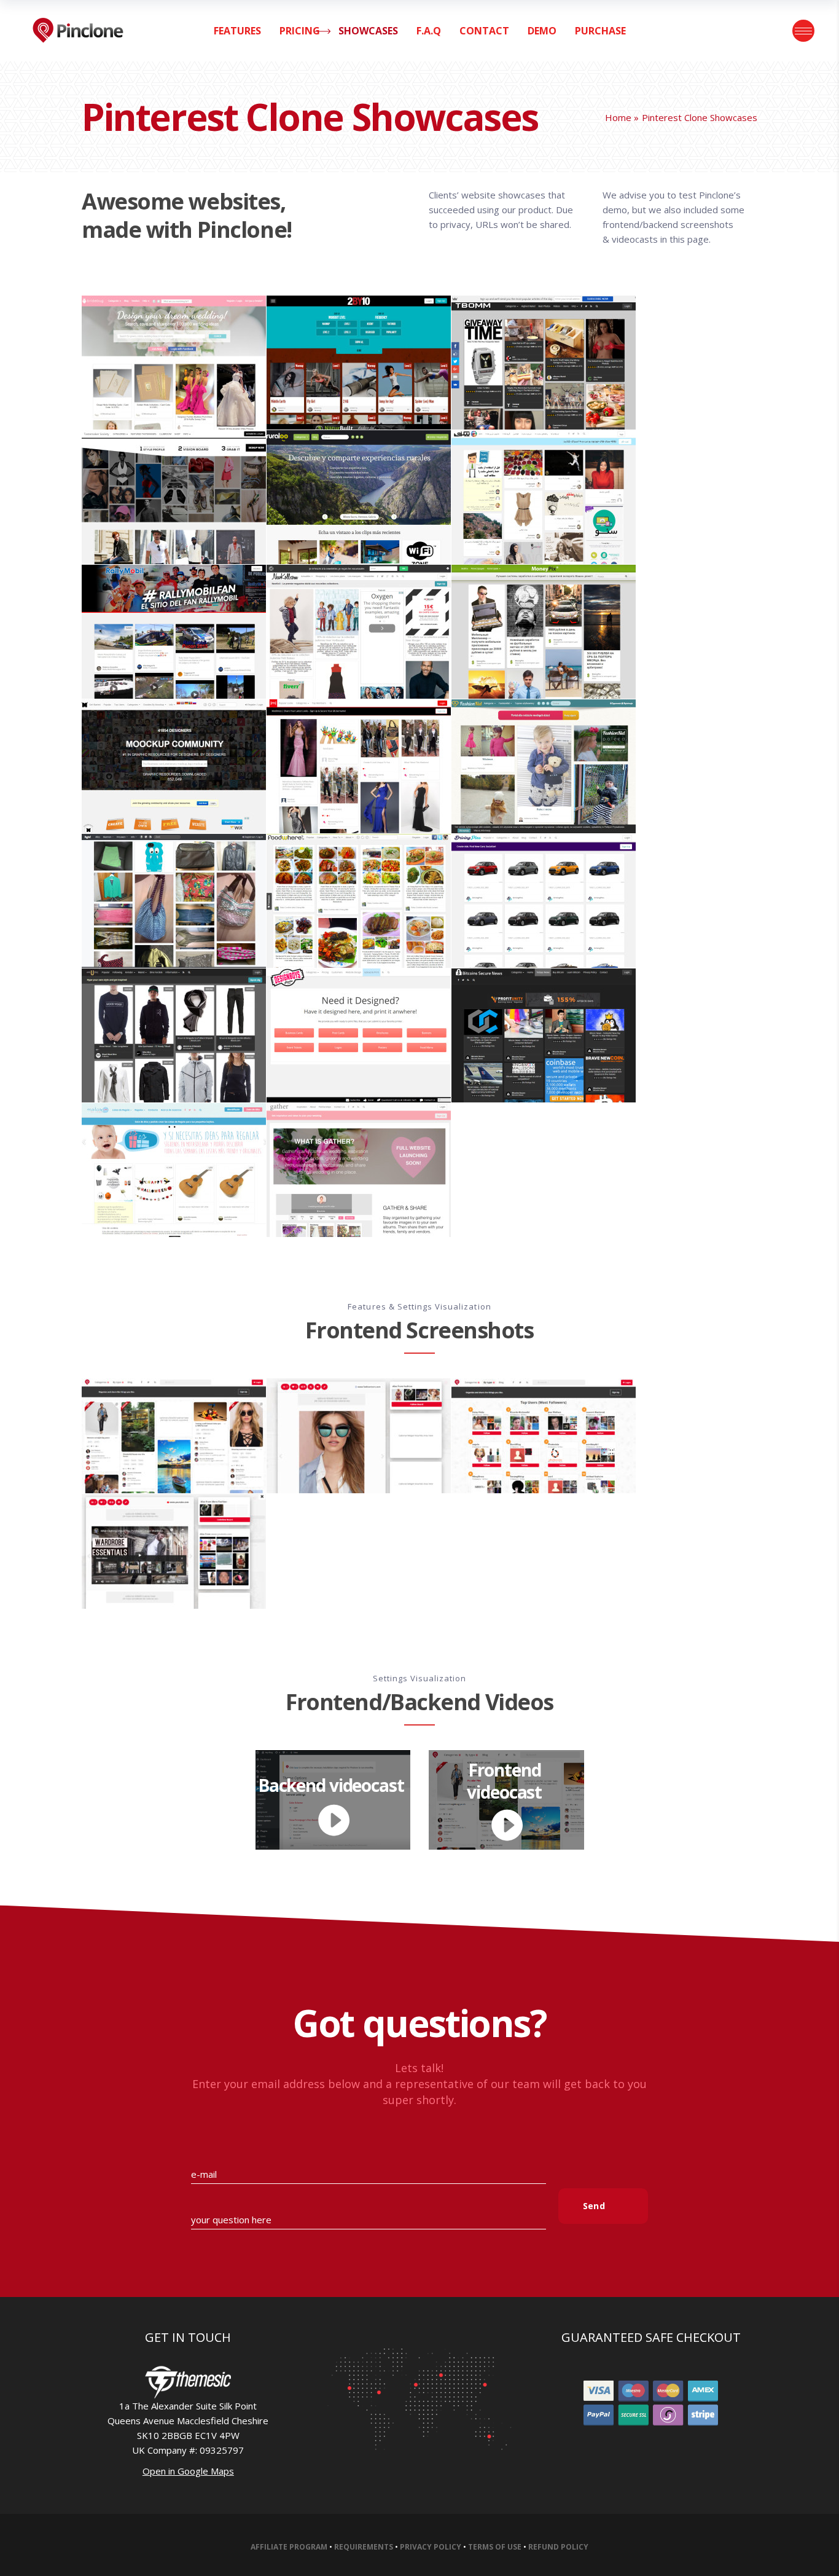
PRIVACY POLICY (431, 2547)
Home (618, 117)
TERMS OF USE (495, 2547)
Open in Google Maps (188, 2471)
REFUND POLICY (558, 2547)
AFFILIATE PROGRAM (289, 2547)
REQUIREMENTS (364, 2547)
